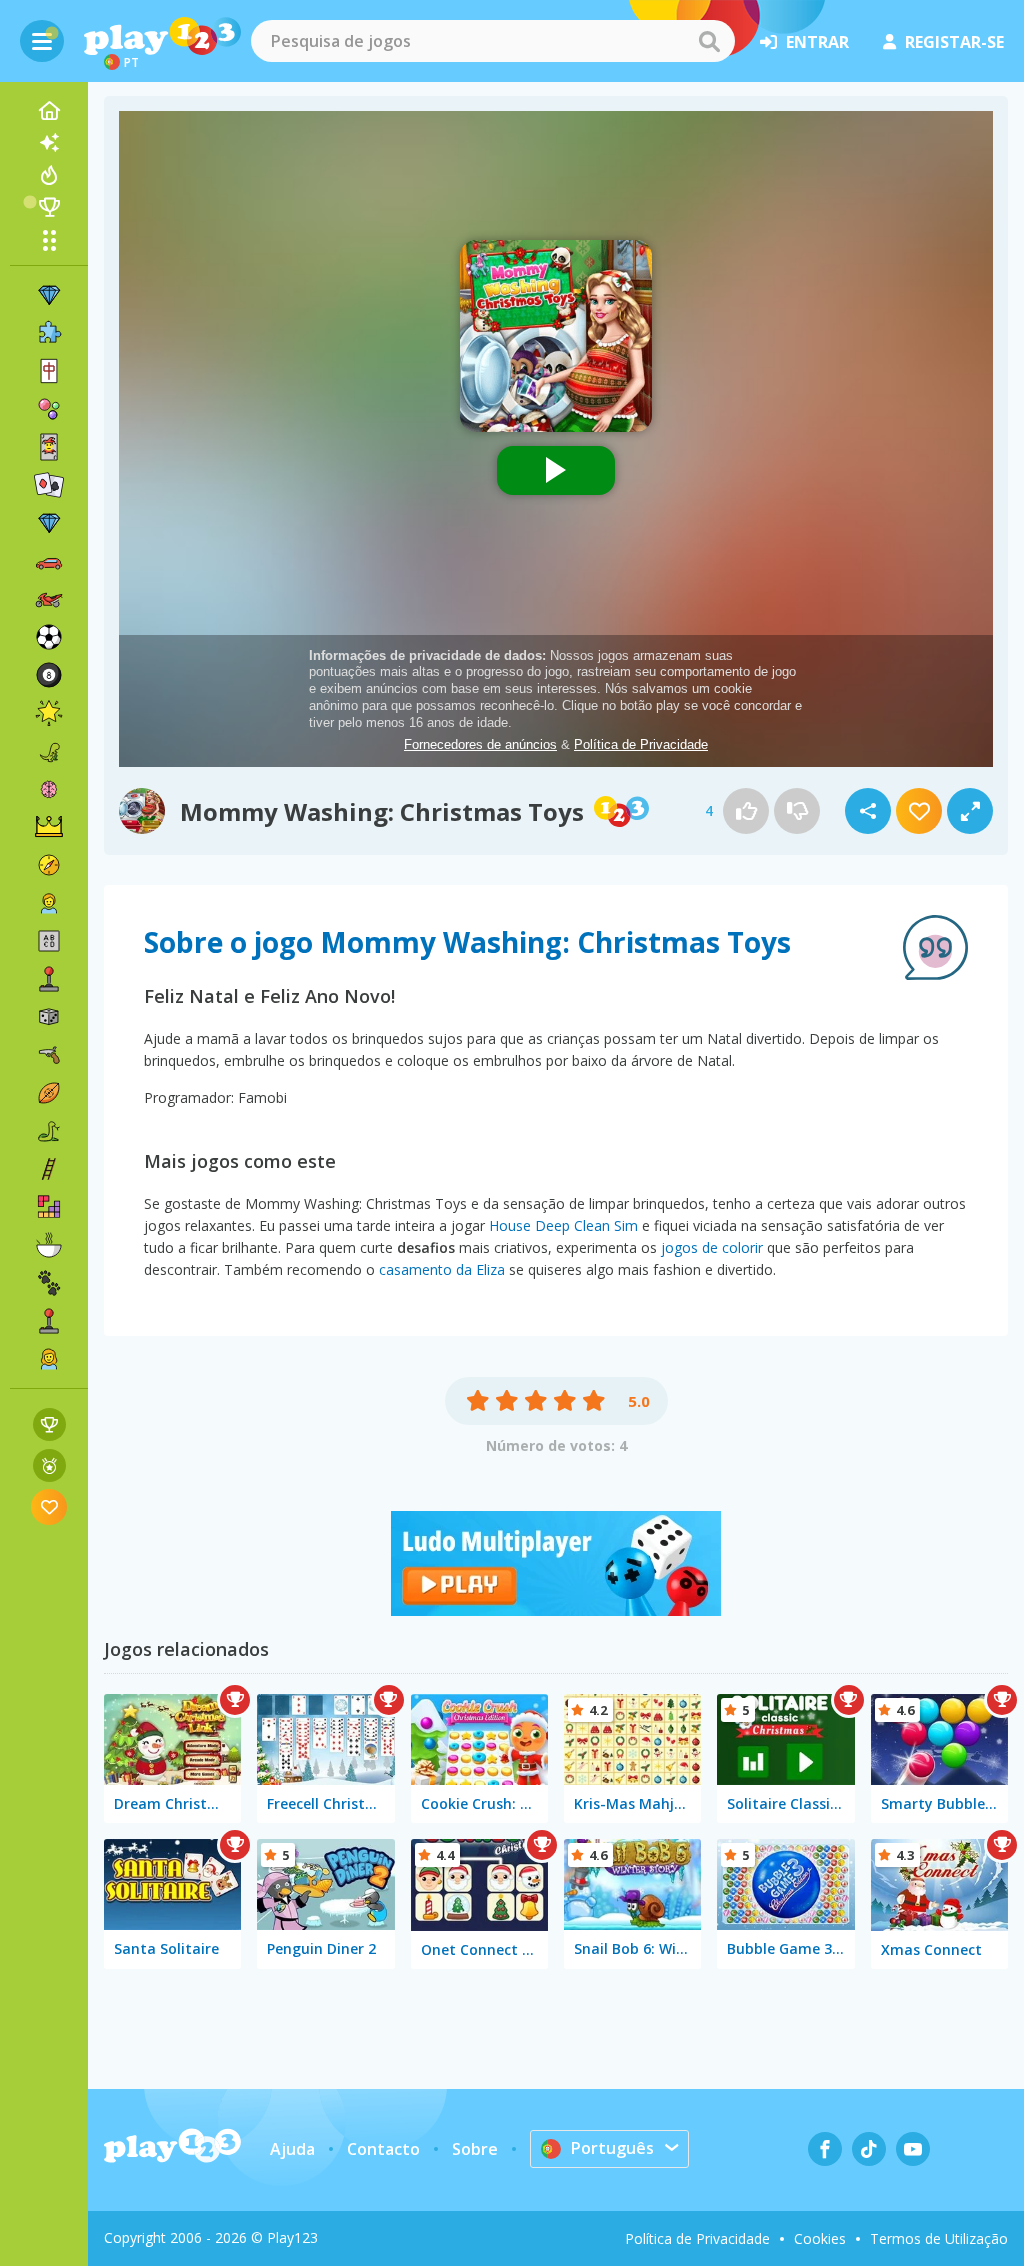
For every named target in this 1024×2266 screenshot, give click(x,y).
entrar (817, 42)
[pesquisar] (709, 41)
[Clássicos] (49, 1131)
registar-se (954, 42)
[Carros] (49, 561)
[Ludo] (556, 1610)
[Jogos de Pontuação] (49, 1424)
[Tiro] (49, 1055)
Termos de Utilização (939, 2238)
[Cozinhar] (49, 1245)
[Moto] (49, 599)
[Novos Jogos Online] (49, 143)
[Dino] (49, 751)
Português (612, 2148)
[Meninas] (49, 1359)
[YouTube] (913, 2149)
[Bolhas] (49, 409)
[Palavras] (49, 941)
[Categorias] (49, 240)
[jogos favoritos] (49, 1506)
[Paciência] (49, 485)
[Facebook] (825, 2149)
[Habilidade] (49, 1169)
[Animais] (49, 1283)
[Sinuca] (49, 675)
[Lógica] (49, 789)
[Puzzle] (49, 333)
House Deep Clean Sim (563, 1225)
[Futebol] (49, 637)
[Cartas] (49, 447)
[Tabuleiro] (49, 1017)
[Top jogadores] (49, 207)
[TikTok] (869, 2149)
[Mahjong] (49, 371)
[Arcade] (49, 979)
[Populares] (49, 175)
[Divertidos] (49, 713)
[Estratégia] (49, 827)
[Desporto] (49, 1093)
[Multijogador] (49, 1321)
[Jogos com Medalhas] (49, 1465)
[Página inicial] (49, 111)
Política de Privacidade (697, 2238)
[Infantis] (49, 903)
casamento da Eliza (442, 1269)
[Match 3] (49, 295)
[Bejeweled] (49, 523)
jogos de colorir (712, 1247)
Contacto (383, 2149)
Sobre (475, 2149)
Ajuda (292, 2149)
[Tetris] (49, 1207)
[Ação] (49, 865)
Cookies (820, 2238)
